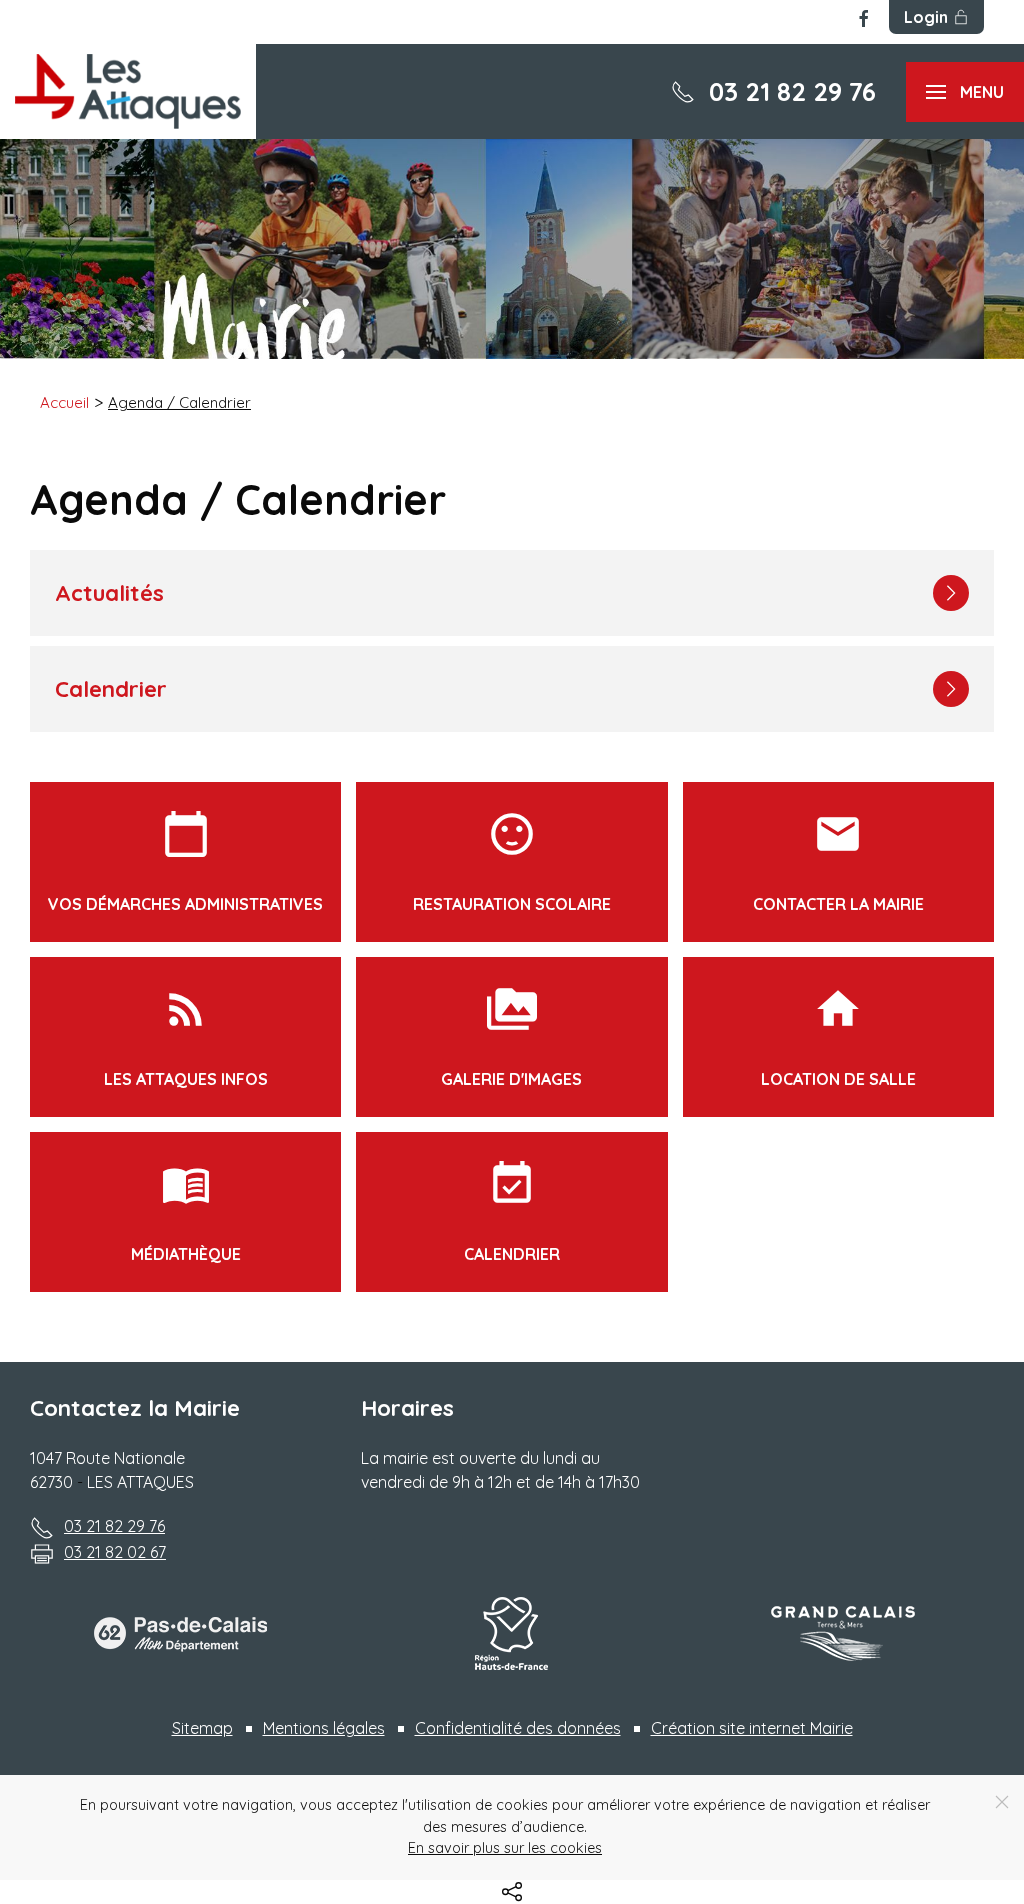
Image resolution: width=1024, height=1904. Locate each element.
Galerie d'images (511, 1036)
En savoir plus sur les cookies (505, 1848)
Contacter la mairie (838, 861)
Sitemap (202, 1728)
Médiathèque (186, 1211)
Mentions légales (324, 1728)
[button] (965, 92)
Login (926, 17)
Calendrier (512, 1211)
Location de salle (838, 1036)
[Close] (1002, 1802)
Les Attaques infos (186, 1036)
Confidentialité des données (518, 1728)
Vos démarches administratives (185, 861)
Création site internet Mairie (752, 1728)
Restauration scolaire (512, 861)
